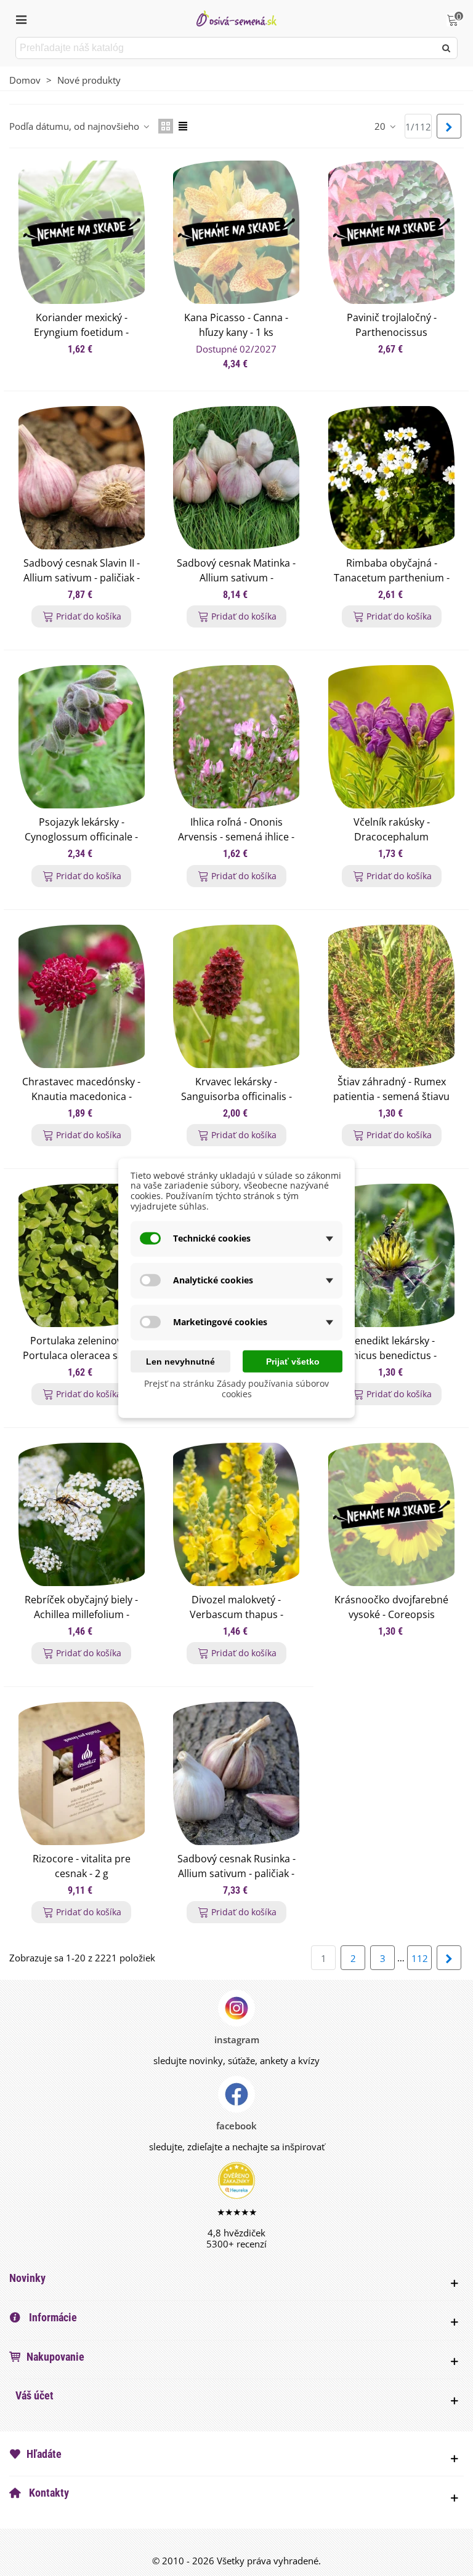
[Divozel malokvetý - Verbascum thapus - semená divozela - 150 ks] (236, 1514)
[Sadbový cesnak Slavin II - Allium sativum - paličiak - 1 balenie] (82, 478)
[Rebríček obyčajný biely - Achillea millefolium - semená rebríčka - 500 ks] (82, 1514)
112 (420, 1958)
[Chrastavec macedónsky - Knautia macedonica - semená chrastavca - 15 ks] (82, 996)
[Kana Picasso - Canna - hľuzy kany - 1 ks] (236, 232)
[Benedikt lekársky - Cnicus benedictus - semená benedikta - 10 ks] (391, 1255)
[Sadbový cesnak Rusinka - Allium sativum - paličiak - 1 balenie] (236, 1773)
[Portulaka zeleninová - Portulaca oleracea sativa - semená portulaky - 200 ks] (82, 1255)
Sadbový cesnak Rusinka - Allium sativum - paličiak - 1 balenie (236, 1873)
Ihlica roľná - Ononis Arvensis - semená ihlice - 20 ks (236, 837)
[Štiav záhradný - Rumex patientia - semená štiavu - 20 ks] (391, 996)
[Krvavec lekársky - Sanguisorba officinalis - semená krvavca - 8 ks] (236, 996)
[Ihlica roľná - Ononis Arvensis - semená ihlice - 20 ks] (236, 737)
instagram (237, 2040)
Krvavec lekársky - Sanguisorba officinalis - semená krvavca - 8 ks (236, 1096)
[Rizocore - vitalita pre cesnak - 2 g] (82, 1773)
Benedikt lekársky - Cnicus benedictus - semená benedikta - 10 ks (392, 1355)
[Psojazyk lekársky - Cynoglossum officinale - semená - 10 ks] (82, 737)
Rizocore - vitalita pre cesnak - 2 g (82, 1866)
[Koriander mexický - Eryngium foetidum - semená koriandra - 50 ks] (82, 232)
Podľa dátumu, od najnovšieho (75, 126)
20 (381, 126)
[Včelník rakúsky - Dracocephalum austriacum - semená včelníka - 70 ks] (391, 737)
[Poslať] (447, 48)
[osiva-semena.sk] (236, 18)
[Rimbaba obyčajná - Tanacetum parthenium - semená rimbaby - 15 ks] (391, 478)
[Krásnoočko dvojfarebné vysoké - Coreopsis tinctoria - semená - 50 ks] (391, 1514)
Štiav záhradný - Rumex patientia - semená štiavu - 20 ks (391, 1096)
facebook (236, 2126)
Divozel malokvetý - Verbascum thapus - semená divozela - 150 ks (236, 1614)
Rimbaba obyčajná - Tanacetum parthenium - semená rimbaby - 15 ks (392, 578)
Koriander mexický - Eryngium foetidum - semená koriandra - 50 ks (82, 332)
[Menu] (21, 18)
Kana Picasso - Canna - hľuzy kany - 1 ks (236, 325)
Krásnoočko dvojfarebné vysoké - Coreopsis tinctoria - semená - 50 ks (392, 1614)
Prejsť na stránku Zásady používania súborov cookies (236, 1389)
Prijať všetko (293, 1361)
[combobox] (226, 48)
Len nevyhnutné (180, 1361)
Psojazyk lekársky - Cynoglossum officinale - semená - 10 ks (81, 837)
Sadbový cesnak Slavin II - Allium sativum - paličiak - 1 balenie (82, 578)
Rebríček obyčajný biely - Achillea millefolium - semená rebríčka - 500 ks (81, 1614)
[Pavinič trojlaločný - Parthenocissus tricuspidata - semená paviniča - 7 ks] (391, 232)
